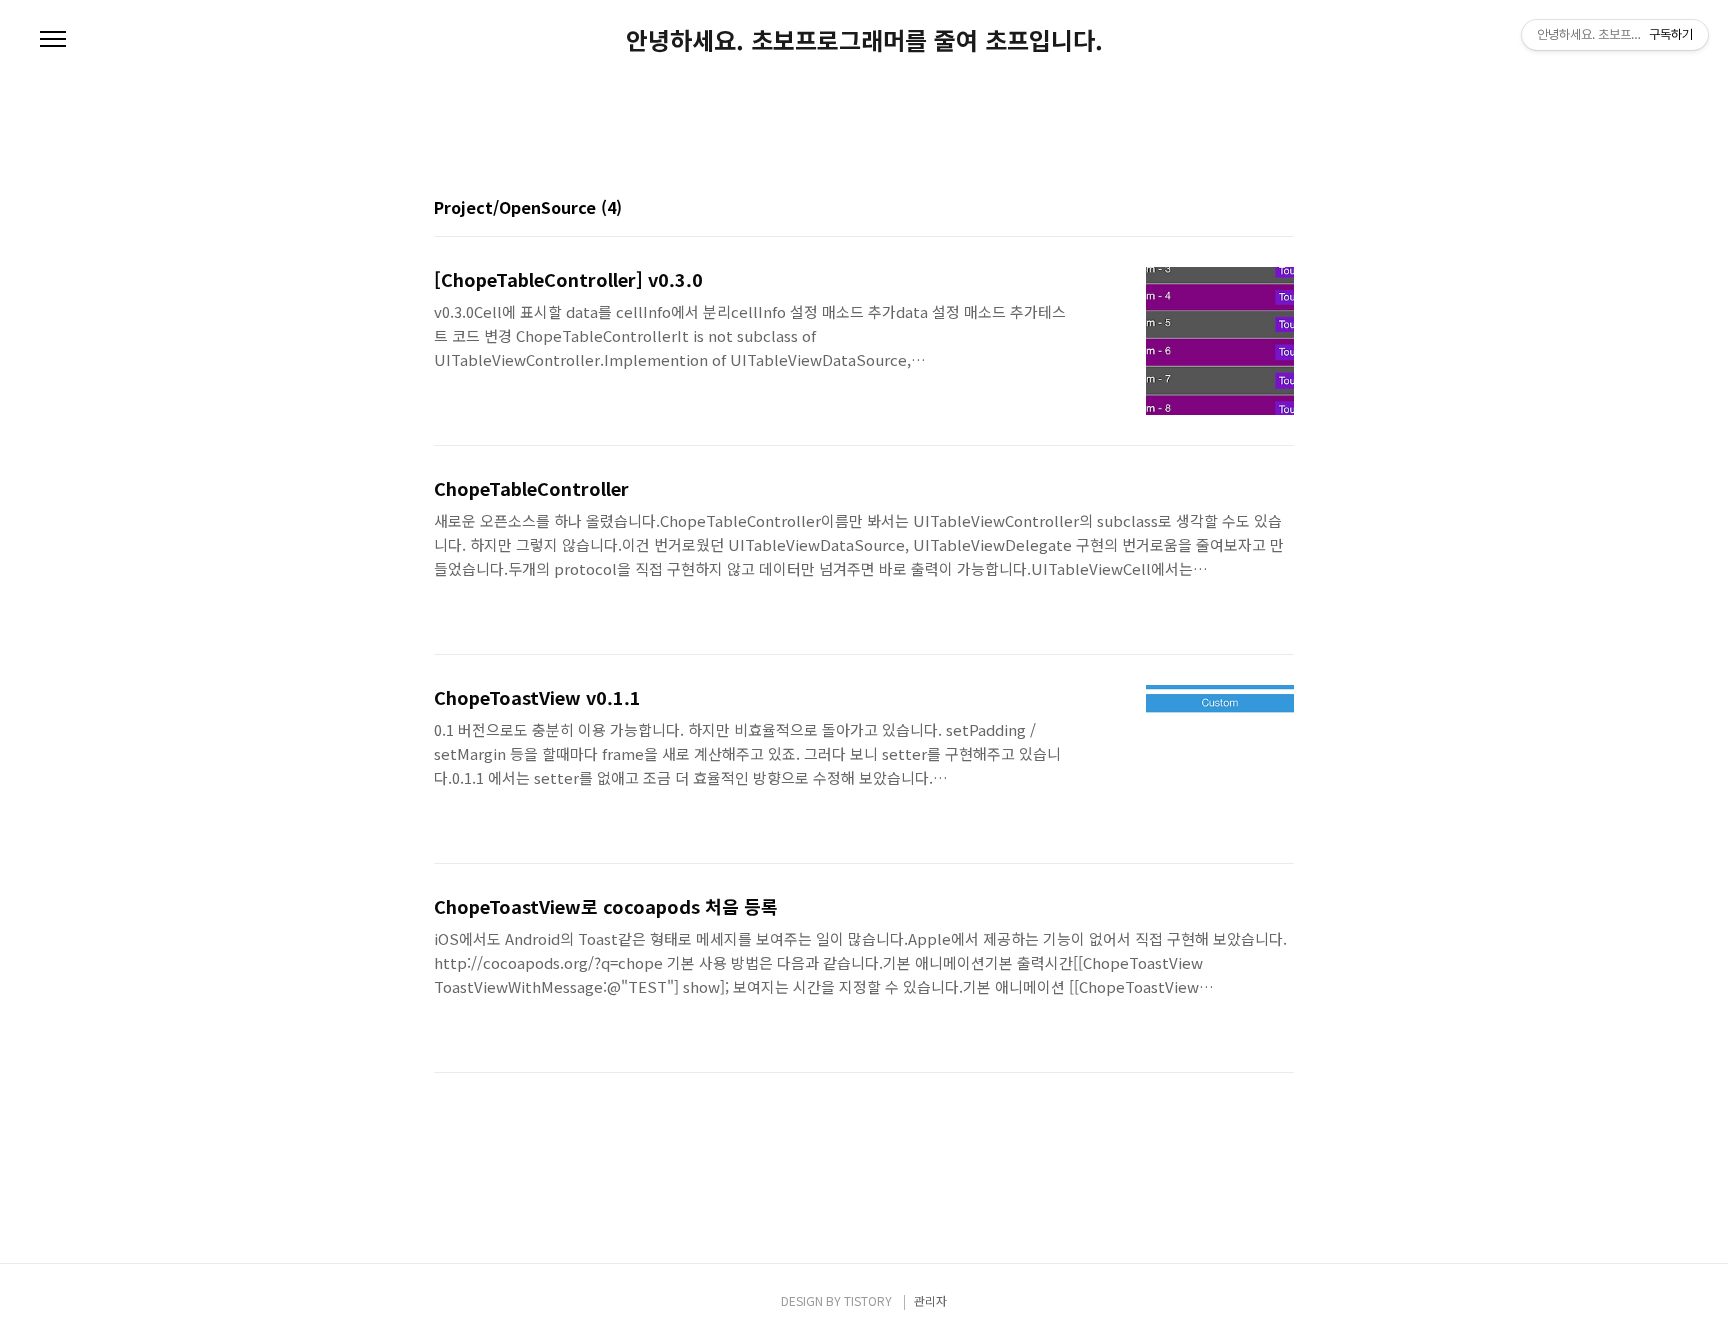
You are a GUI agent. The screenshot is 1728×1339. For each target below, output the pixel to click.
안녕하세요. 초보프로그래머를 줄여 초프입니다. (864, 40)
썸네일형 (1254, 209)
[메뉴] (53, 40)
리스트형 (1282, 209)
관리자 (930, 1300)
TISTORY (868, 1300)
